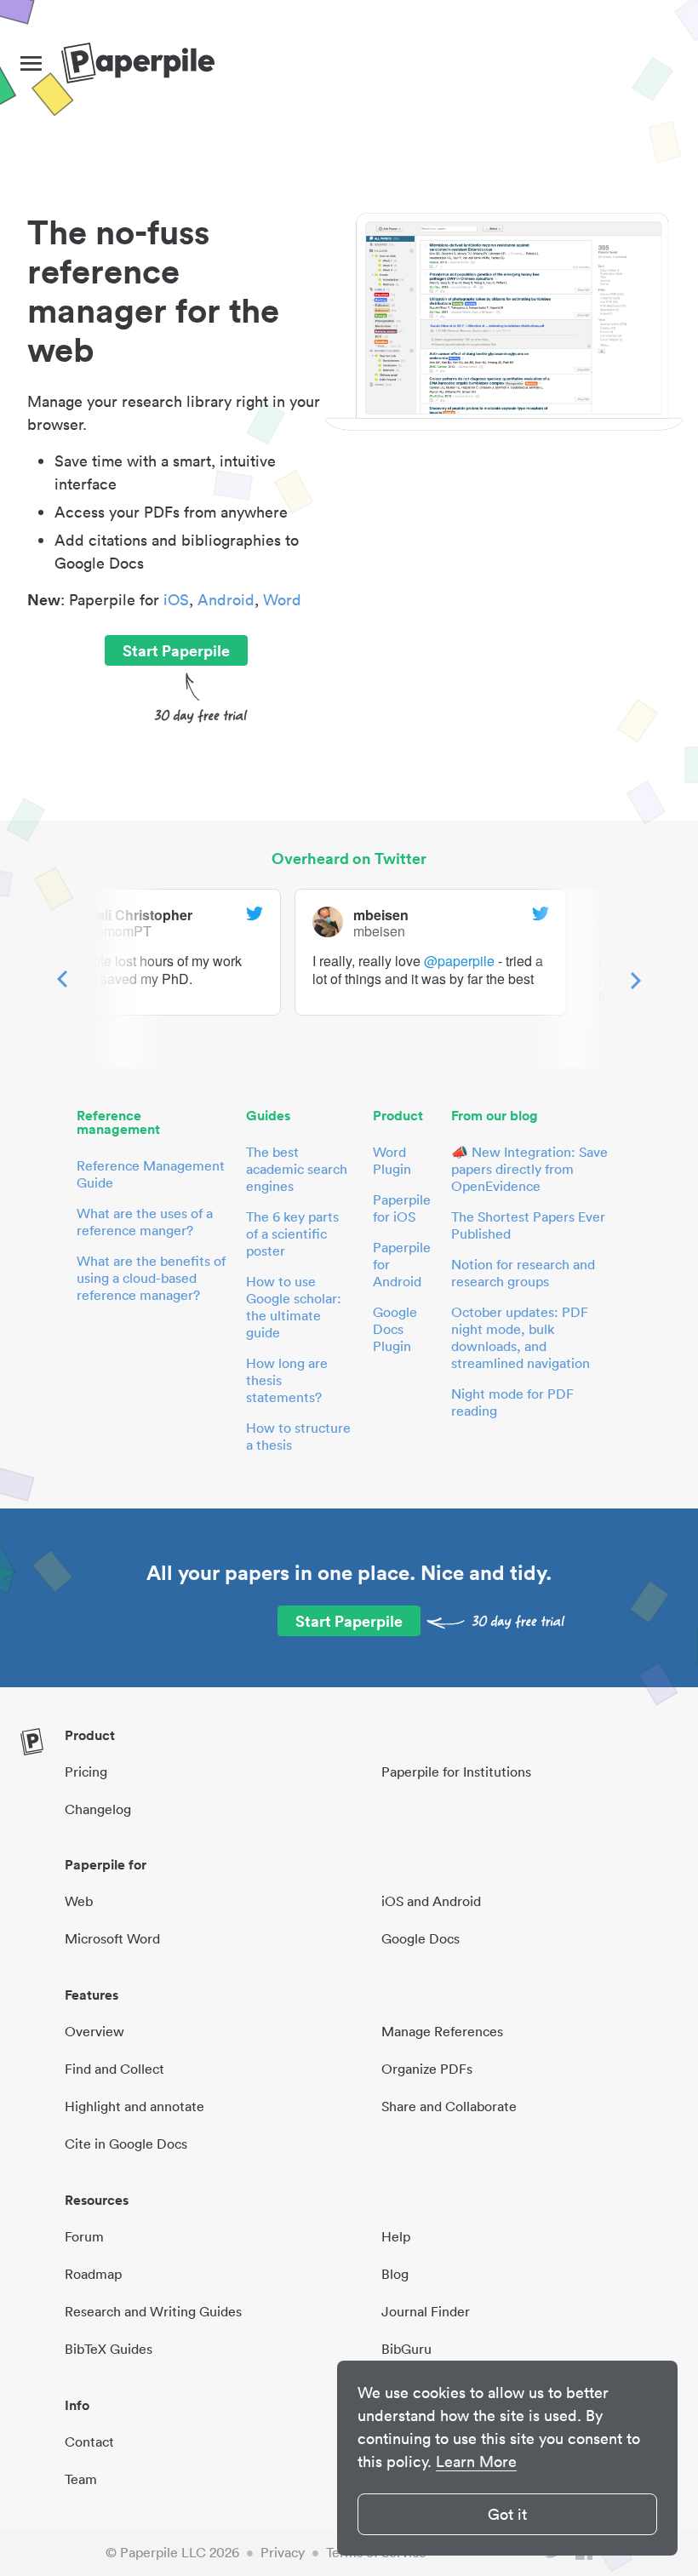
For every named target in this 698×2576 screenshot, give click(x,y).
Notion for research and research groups (523, 1273)
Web (79, 1901)
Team (81, 2479)
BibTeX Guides (109, 2349)
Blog (395, 2274)
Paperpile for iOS (402, 1208)
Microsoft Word (112, 1938)
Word (282, 600)
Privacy (283, 2552)
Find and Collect (114, 2069)
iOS (176, 600)
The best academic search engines (297, 1169)
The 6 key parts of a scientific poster (292, 1234)
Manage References (442, 2031)
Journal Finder (426, 2311)
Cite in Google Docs (126, 2144)
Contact (89, 2441)
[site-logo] (138, 64)
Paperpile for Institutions (456, 1772)
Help (396, 2236)
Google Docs (421, 1938)
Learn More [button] (476, 2462)
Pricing (86, 1772)
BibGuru (406, 2349)
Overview (94, 2031)
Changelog (98, 1809)
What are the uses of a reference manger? (145, 1222)
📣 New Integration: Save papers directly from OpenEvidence (529, 1169)
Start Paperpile (176, 650)
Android (226, 600)
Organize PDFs (427, 2069)
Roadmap (93, 2274)
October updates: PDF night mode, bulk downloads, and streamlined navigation (521, 1337)
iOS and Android (431, 1901)
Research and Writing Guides (153, 2311)
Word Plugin (392, 1160)
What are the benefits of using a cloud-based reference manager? (151, 1278)
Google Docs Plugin (395, 1329)
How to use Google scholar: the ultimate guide (294, 1307)
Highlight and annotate (134, 2106)
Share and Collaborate (449, 2106)
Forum (84, 2236)
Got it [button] (507, 2514)
